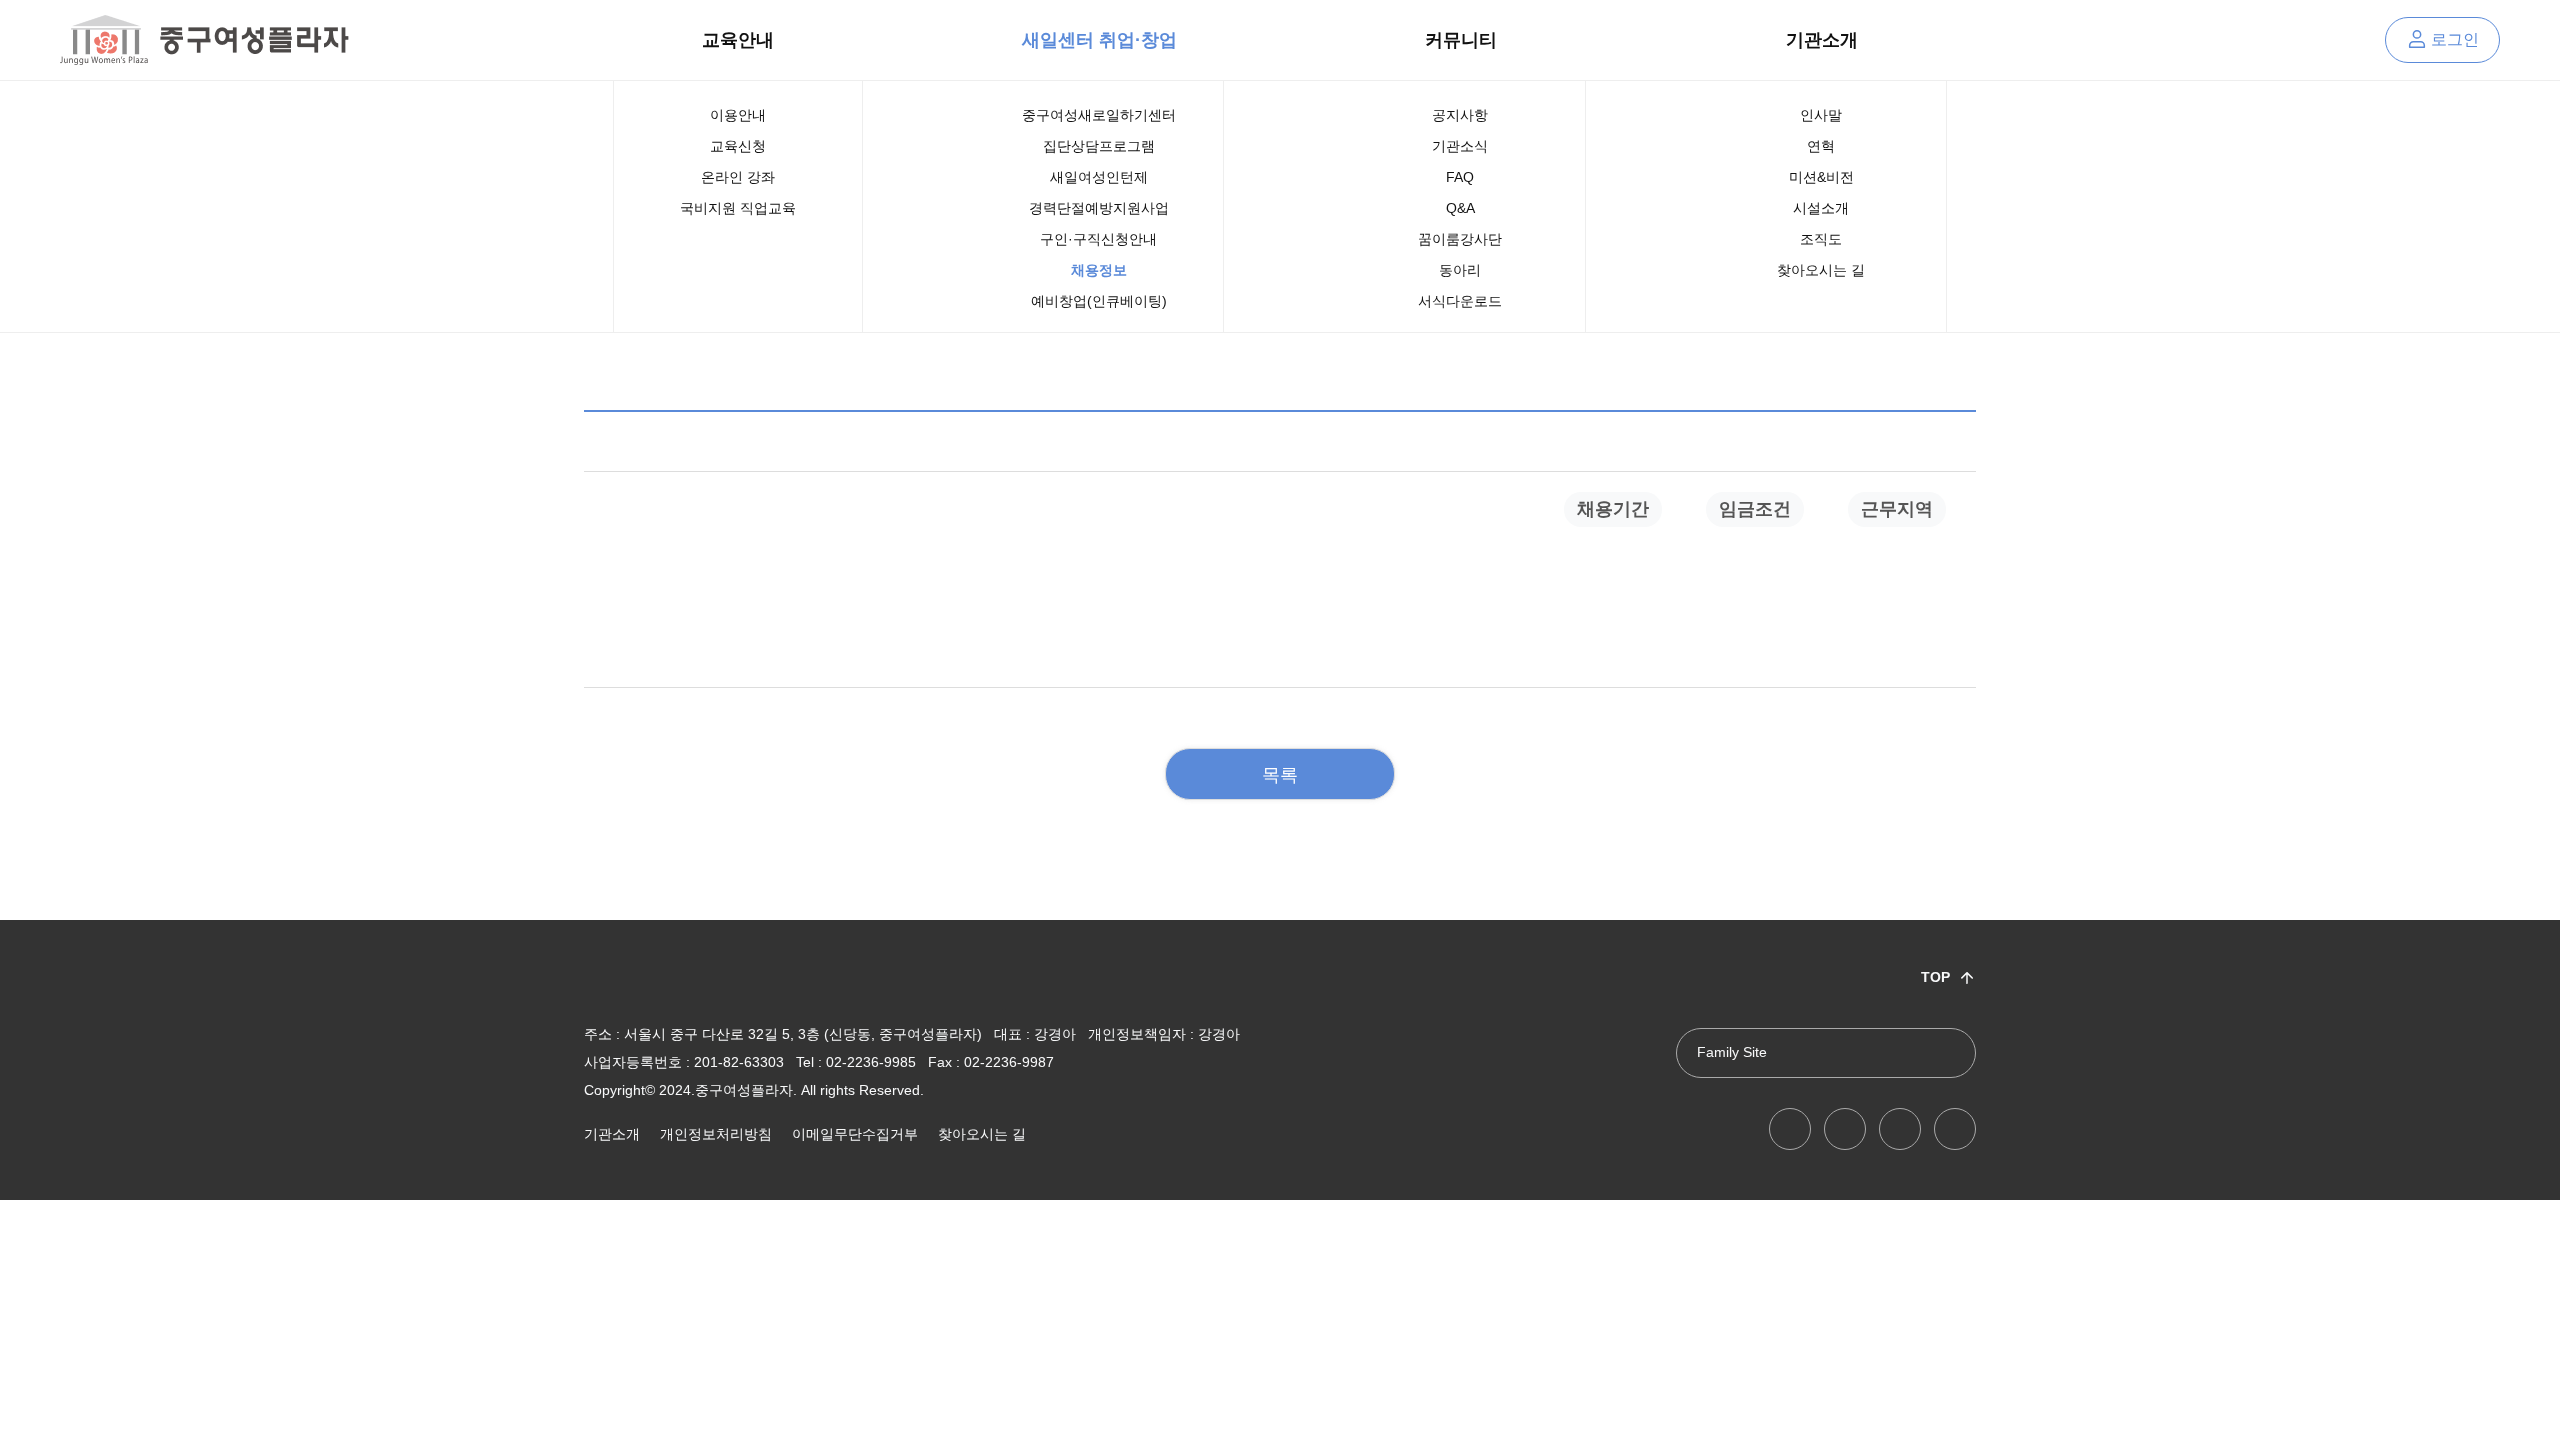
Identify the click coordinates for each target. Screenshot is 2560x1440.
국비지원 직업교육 (738, 208)
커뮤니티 (1461, 40)
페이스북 (1845, 1129)
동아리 (1460, 270)
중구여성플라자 (204, 40)
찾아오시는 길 (1821, 270)
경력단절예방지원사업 (1099, 208)
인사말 (1821, 115)
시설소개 (1821, 208)
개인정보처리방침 (716, 1134)
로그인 (2455, 39)
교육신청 (738, 146)
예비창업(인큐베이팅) (1099, 301)
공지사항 (1460, 115)
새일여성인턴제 (1099, 177)
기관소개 (1822, 40)
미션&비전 (1821, 177)
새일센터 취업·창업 (1099, 40)
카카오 (1955, 1129)
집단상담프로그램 (1099, 146)
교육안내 (738, 40)
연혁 (1821, 146)
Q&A (1460, 208)
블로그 (1900, 1129)
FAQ (1460, 177)
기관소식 (1460, 146)
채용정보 (1099, 270)
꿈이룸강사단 (1460, 239)
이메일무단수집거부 (855, 1134)
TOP (1935, 977)
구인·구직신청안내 (1098, 239)
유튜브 (1790, 1129)
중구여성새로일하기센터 (1099, 115)
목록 (1280, 775)
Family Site (1732, 1052)
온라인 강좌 (738, 177)
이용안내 (738, 115)
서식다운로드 (1460, 301)
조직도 (1821, 239)
